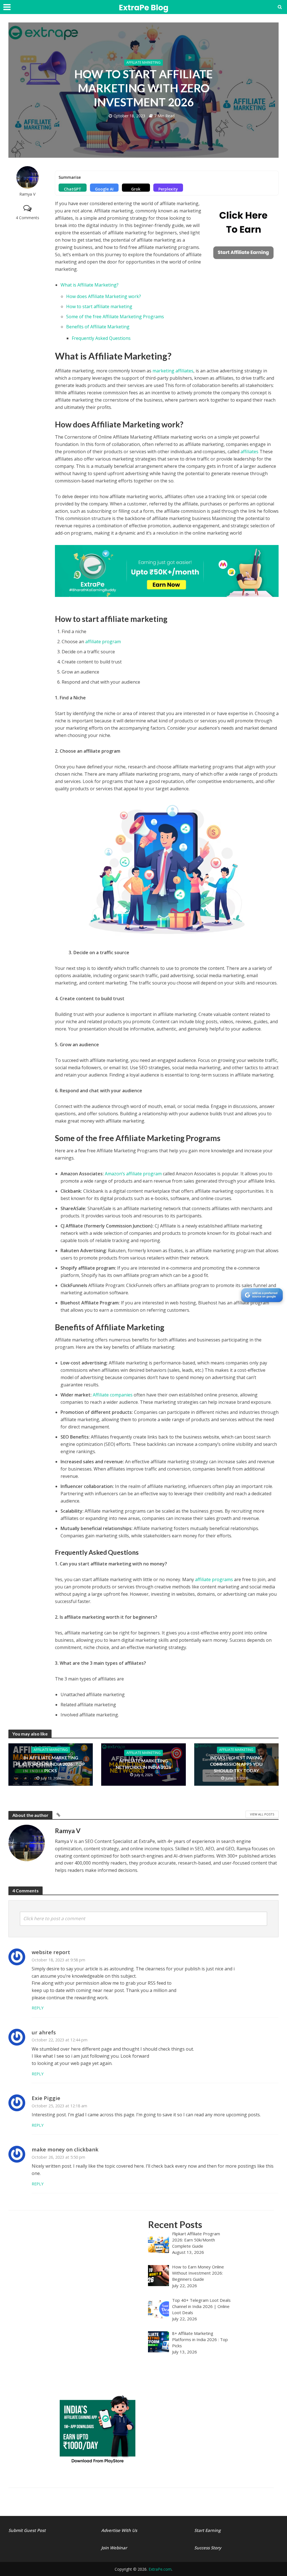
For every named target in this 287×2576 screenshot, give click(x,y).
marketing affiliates (173, 371)
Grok (136, 189)
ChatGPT (73, 189)
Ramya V (27, 194)
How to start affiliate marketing (99, 306)
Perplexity (168, 189)
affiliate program (103, 642)
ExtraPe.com (160, 2569)
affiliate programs (214, 1579)
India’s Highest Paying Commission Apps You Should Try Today (236, 1764)
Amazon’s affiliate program (133, 1174)
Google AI (104, 189)
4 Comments (27, 218)
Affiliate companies (113, 1395)
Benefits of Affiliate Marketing (98, 327)
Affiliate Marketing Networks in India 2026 (143, 1764)
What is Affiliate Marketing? (90, 285)
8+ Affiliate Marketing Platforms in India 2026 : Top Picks (51, 1764)
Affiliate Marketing (143, 62)
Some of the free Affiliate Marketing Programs (116, 317)
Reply (38, 2008)
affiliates (250, 452)
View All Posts (262, 1814)
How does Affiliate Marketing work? (104, 296)
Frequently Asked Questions (101, 338)
